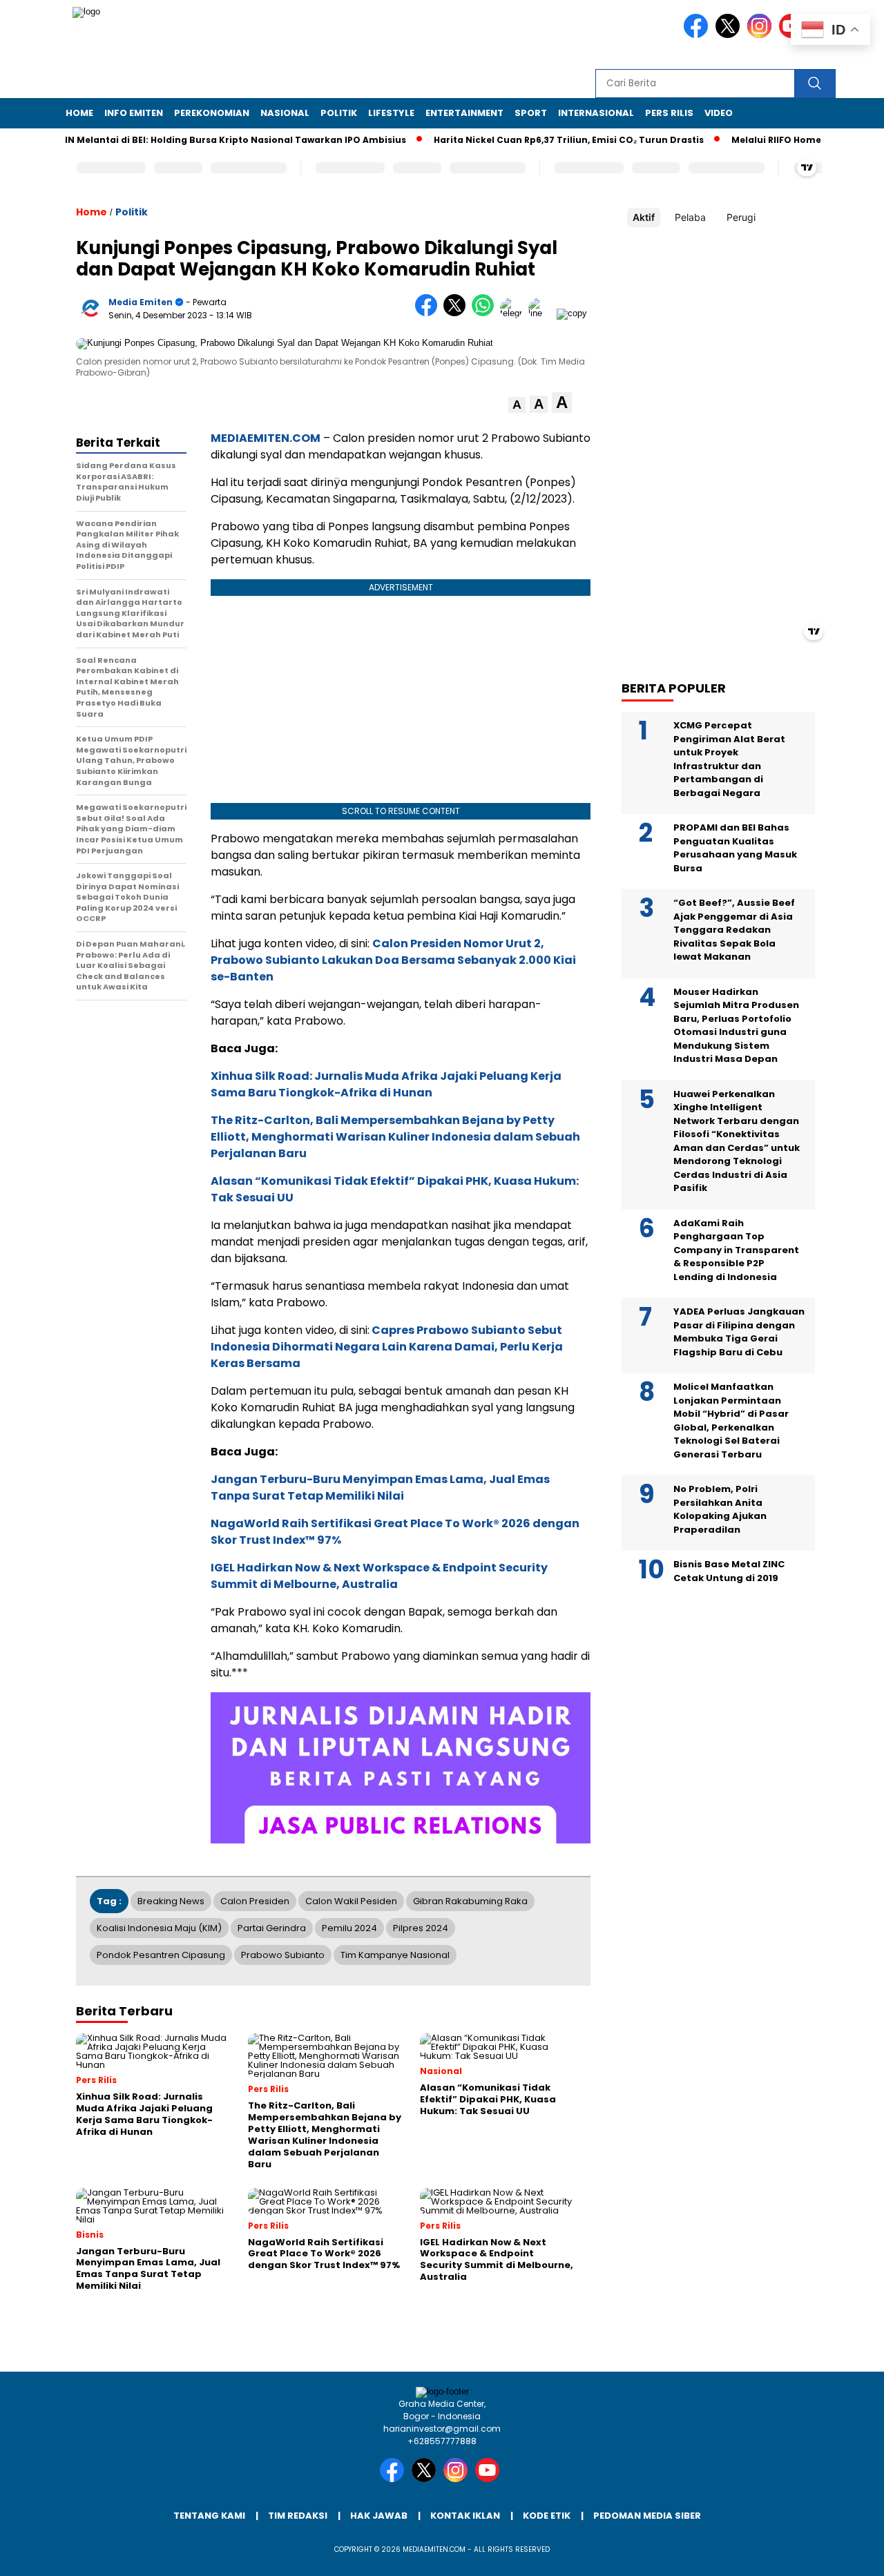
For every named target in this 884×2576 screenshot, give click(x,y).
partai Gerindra (272, 1928)
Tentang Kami (209, 2516)
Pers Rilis (669, 113)
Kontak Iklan (465, 2516)
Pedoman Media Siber (647, 2516)
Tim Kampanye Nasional (395, 1955)
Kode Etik (547, 2516)
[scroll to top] (846, 2555)
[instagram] (762, 35)
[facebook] (698, 35)
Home (79, 113)
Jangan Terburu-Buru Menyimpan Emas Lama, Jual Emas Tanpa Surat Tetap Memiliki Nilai (380, 1488)
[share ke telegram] (514, 313)
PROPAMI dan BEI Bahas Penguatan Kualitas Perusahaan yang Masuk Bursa (735, 848)
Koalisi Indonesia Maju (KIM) (159, 1928)
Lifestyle (391, 113)
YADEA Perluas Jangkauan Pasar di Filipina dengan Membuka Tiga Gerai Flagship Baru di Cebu (739, 1332)
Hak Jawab (379, 2516)
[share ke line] (542, 313)
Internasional (596, 113)
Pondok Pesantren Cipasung (161, 1955)
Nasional (285, 113)
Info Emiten (134, 113)
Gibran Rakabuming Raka (470, 1901)
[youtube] (490, 2479)
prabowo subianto (283, 1955)
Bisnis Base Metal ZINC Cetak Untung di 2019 (729, 1571)
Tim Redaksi (298, 2516)
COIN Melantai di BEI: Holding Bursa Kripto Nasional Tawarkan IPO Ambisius (194, 140)
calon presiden (255, 1901)
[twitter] (730, 35)
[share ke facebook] (429, 313)
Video (719, 113)
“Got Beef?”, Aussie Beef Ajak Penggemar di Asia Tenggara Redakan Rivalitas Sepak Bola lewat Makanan (734, 930)
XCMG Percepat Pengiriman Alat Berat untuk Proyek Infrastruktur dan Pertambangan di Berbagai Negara (729, 759)
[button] (517, 405)
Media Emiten (141, 302)
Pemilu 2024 (349, 1928)
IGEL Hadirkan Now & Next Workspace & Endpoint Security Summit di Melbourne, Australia (379, 1576)
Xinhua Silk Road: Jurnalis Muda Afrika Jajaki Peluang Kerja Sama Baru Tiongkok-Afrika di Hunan (386, 1084)
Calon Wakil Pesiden (351, 1901)
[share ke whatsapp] (486, 313)
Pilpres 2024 (421, 1928)
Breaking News (171, 1901)
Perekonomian (212, 113)
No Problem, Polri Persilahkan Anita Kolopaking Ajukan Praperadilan (720, 1509)
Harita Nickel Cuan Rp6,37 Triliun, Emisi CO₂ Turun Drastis (535, 140)
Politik (339, 113)
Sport (531, 113)
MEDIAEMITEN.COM (266, 438)
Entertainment (464, 113)
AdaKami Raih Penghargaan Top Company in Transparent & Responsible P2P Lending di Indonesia (736, 1250)
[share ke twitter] (458, 313)
